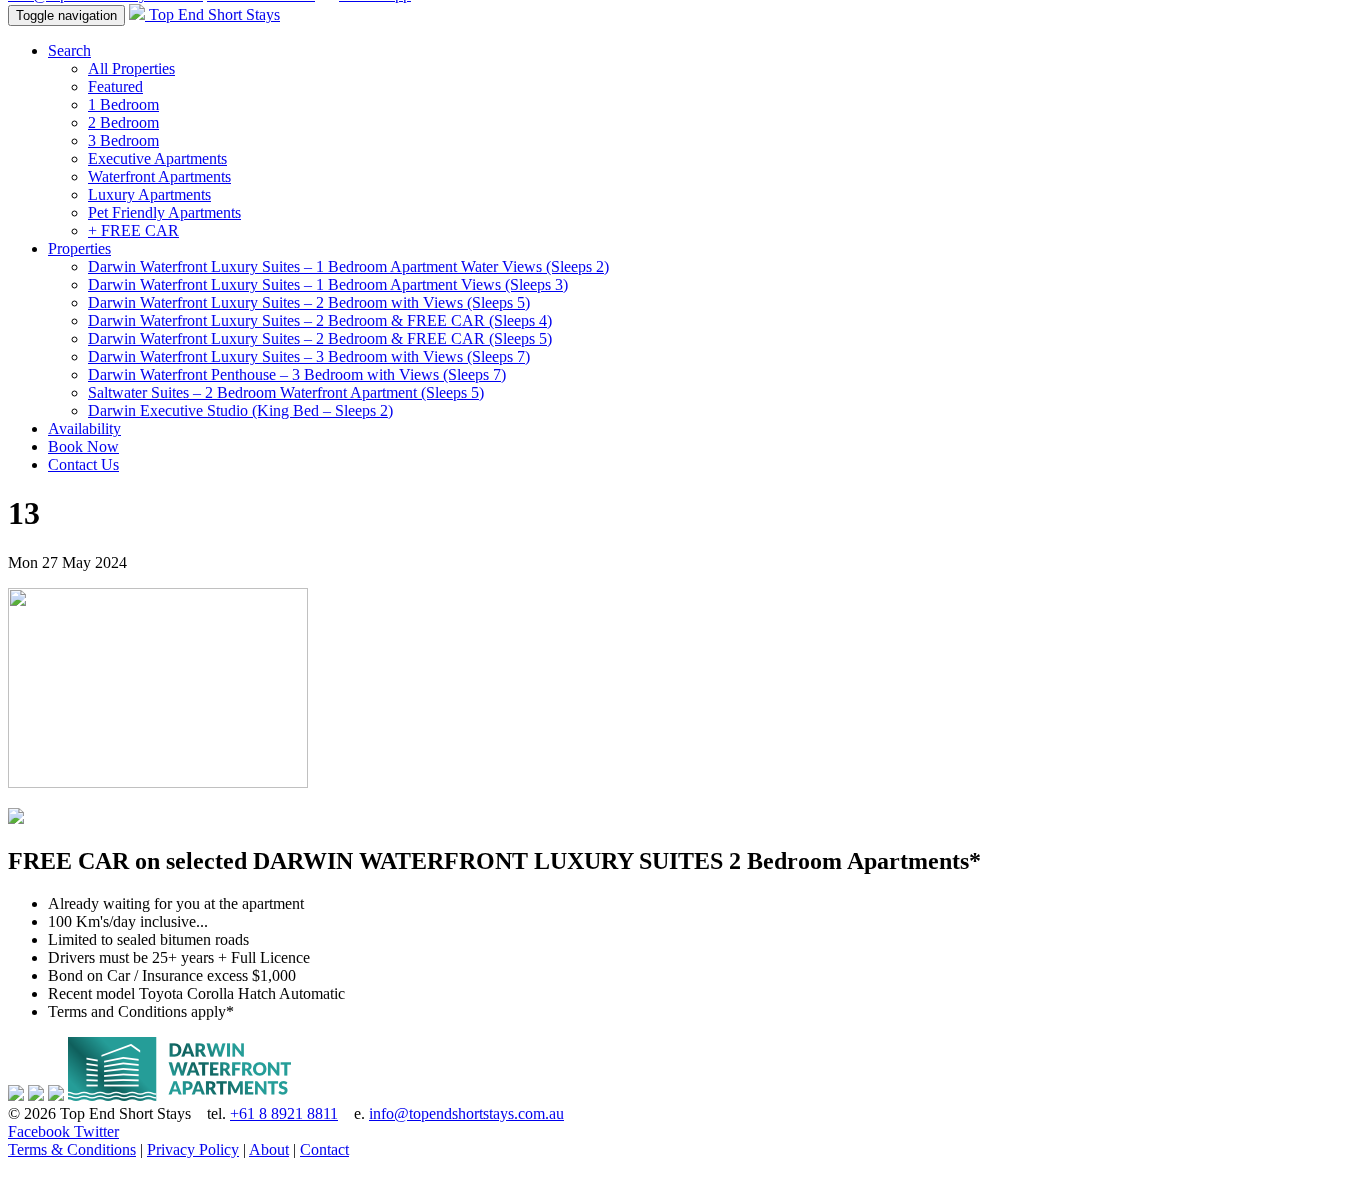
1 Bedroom (123, 104)
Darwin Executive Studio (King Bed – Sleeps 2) (240, 410)
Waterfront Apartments (159, 176)
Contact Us (83, 464)
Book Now (83, 446)
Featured (115, 86)
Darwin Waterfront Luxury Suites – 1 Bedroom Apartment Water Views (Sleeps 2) (348, 266)
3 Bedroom (123, 140)
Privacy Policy (193, 1149)
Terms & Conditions (72, 1149)
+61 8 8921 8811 (284, 1113)
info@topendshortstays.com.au (466, 1113)
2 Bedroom (123, 122)
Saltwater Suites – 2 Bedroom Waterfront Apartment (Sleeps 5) (286, 392)
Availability (84, 428)
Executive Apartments (157, 158)
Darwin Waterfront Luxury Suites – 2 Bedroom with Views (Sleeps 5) (309, 302)
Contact (324, 1149)
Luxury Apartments (149, 194)
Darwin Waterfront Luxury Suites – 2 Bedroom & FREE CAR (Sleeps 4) (320, 320)
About (269, 1149)
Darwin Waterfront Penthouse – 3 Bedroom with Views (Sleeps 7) (297, 374)
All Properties (131, 68)
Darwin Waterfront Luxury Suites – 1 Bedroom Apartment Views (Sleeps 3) (328, 284)
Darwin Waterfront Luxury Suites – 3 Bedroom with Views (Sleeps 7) (309, 356)
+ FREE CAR (133, 230)
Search (69, 50)
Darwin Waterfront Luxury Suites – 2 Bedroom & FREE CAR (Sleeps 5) (320, 338)
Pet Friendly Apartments (164, 212)
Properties (79, 248)
